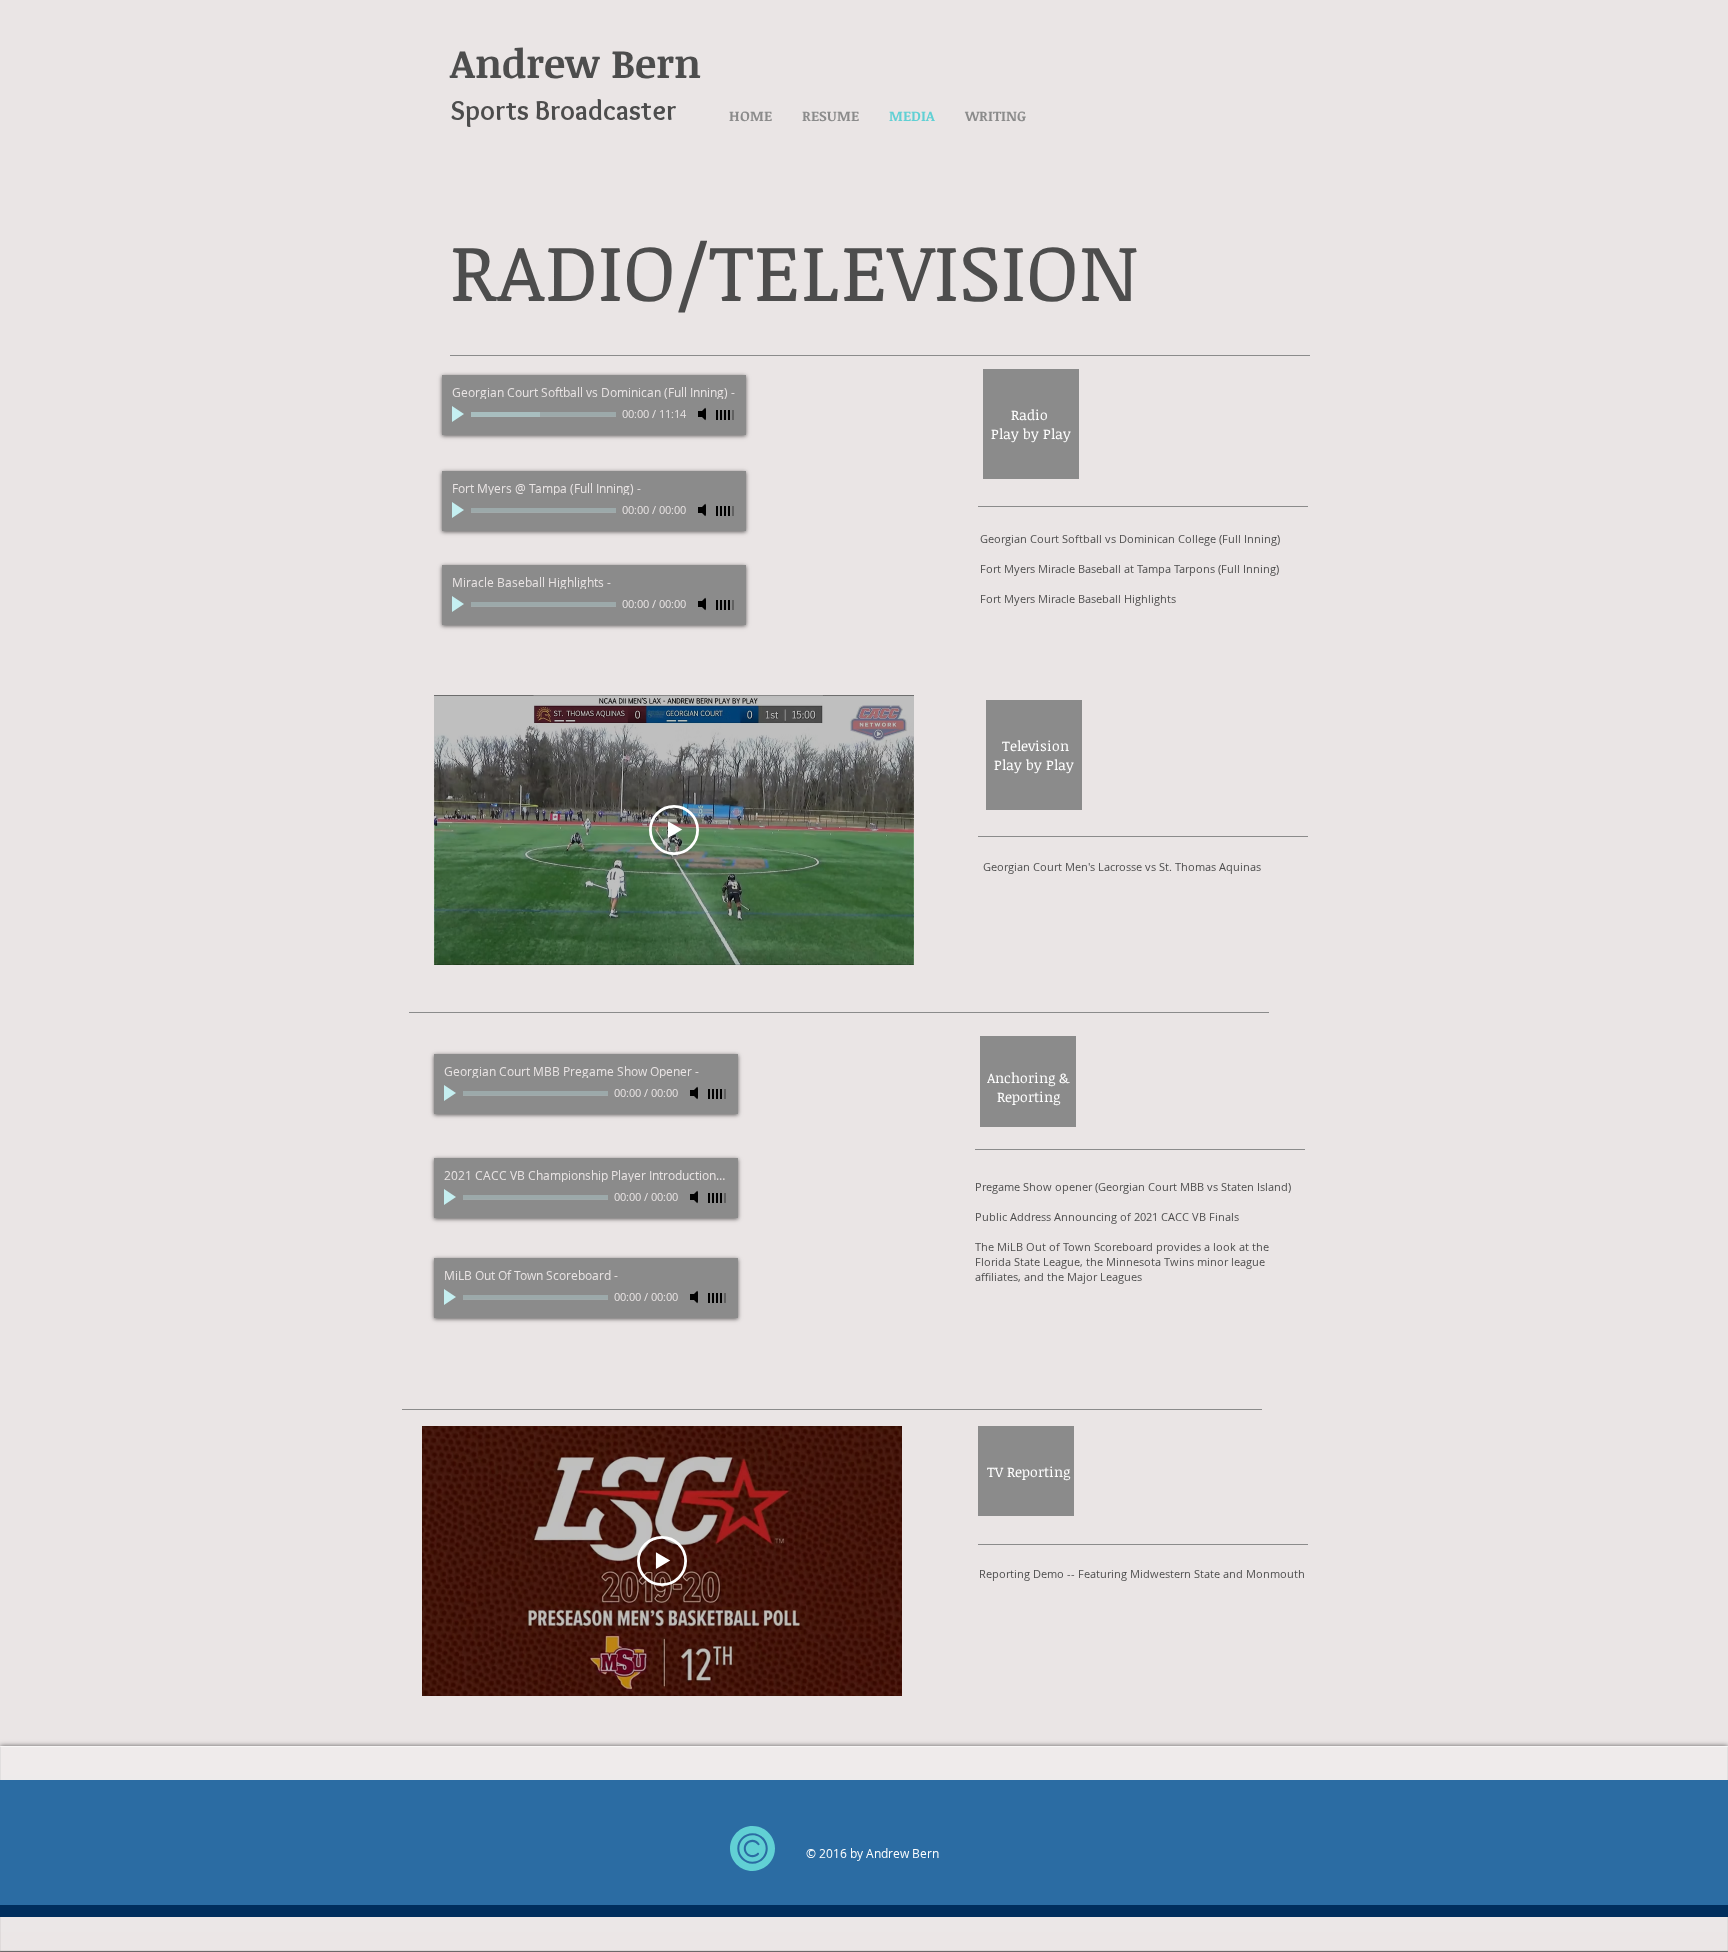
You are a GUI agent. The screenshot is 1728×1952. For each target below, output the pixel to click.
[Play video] (674, 830)
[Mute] (704, 414)
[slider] (726, 415)
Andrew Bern (575, 62)
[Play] (460, 414)
